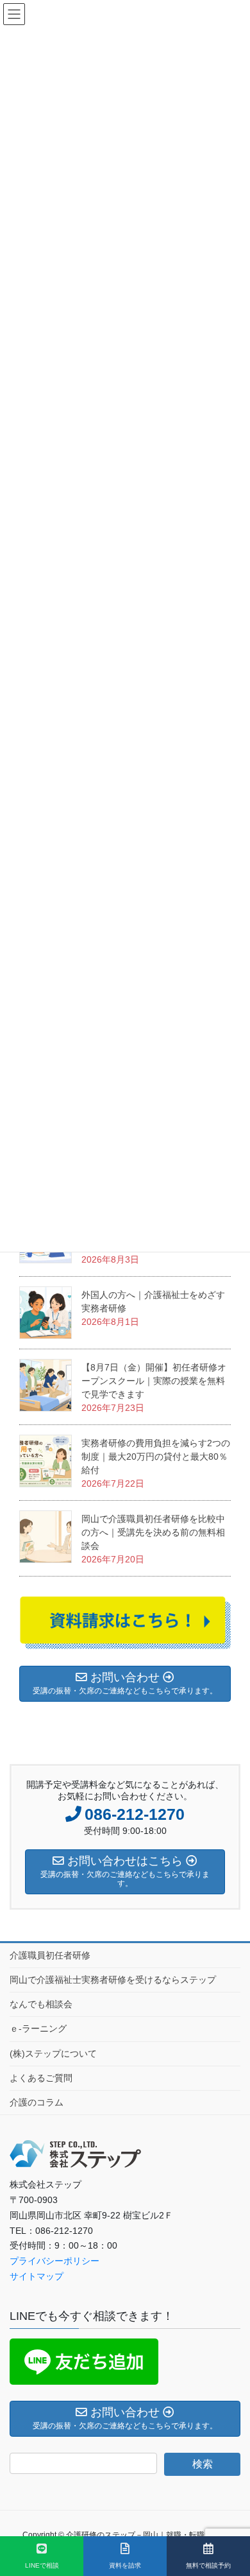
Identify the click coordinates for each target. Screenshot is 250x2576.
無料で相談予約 (208, 2565)
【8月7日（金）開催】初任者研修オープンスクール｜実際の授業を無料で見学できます (154, 1381)
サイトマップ (37, 2276)
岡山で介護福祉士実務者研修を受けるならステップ (113, 1980)
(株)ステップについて (53, 2053)
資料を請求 (125, 2565)
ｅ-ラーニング (38, 2028)
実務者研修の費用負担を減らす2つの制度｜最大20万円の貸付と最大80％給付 (156, 1457)
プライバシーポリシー (54, 2261)
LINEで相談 (42, 2565)
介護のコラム (37, 2102)
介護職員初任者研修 (50, 1955)
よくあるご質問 (41, 2078)
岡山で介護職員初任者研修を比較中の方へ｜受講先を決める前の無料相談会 (153, 1532)
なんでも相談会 (41, 2004)
